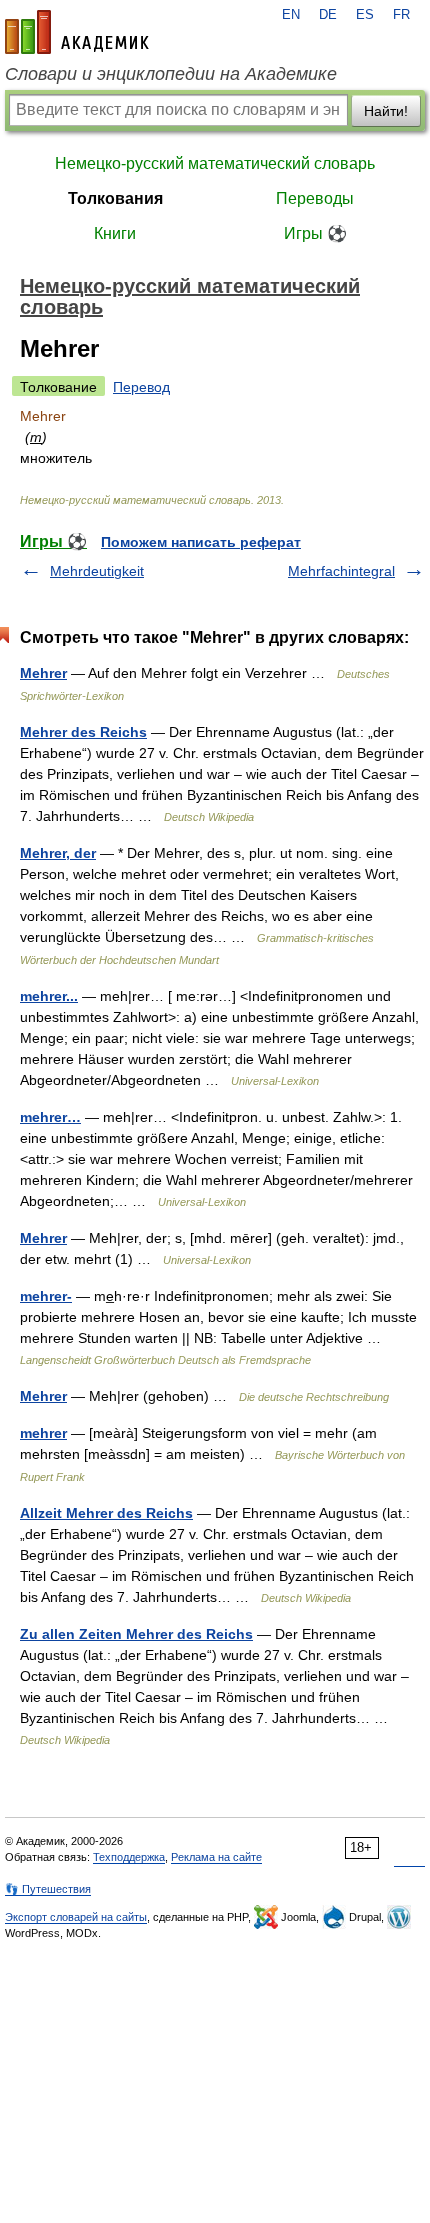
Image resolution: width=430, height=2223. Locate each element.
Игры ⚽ (315, 233)
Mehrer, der (58, 853)
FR (401, 15)
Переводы (315, 198)
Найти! (386, 111)
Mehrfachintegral (341, 571)
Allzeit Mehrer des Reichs (106, 1513)
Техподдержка (129, 1857)
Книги (115, 233)
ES (365, 15)
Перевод (141, 387)
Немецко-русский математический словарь (215, 163)
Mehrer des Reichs (83, 732)
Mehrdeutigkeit (97, 571)
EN (291, 15)
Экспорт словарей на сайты (76, 1917)
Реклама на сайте (216, 1857)
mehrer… (50, 1117)
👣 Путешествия (48, 1889)
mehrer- (46, 1296)
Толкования (115, 198)
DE (328, 15)
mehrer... (49, 996)
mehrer (43, 1433)
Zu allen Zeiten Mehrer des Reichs (136, 1634)
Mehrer (43, 673)
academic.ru (77, 32)
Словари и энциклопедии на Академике (171, 74)
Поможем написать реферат (201, 542)
